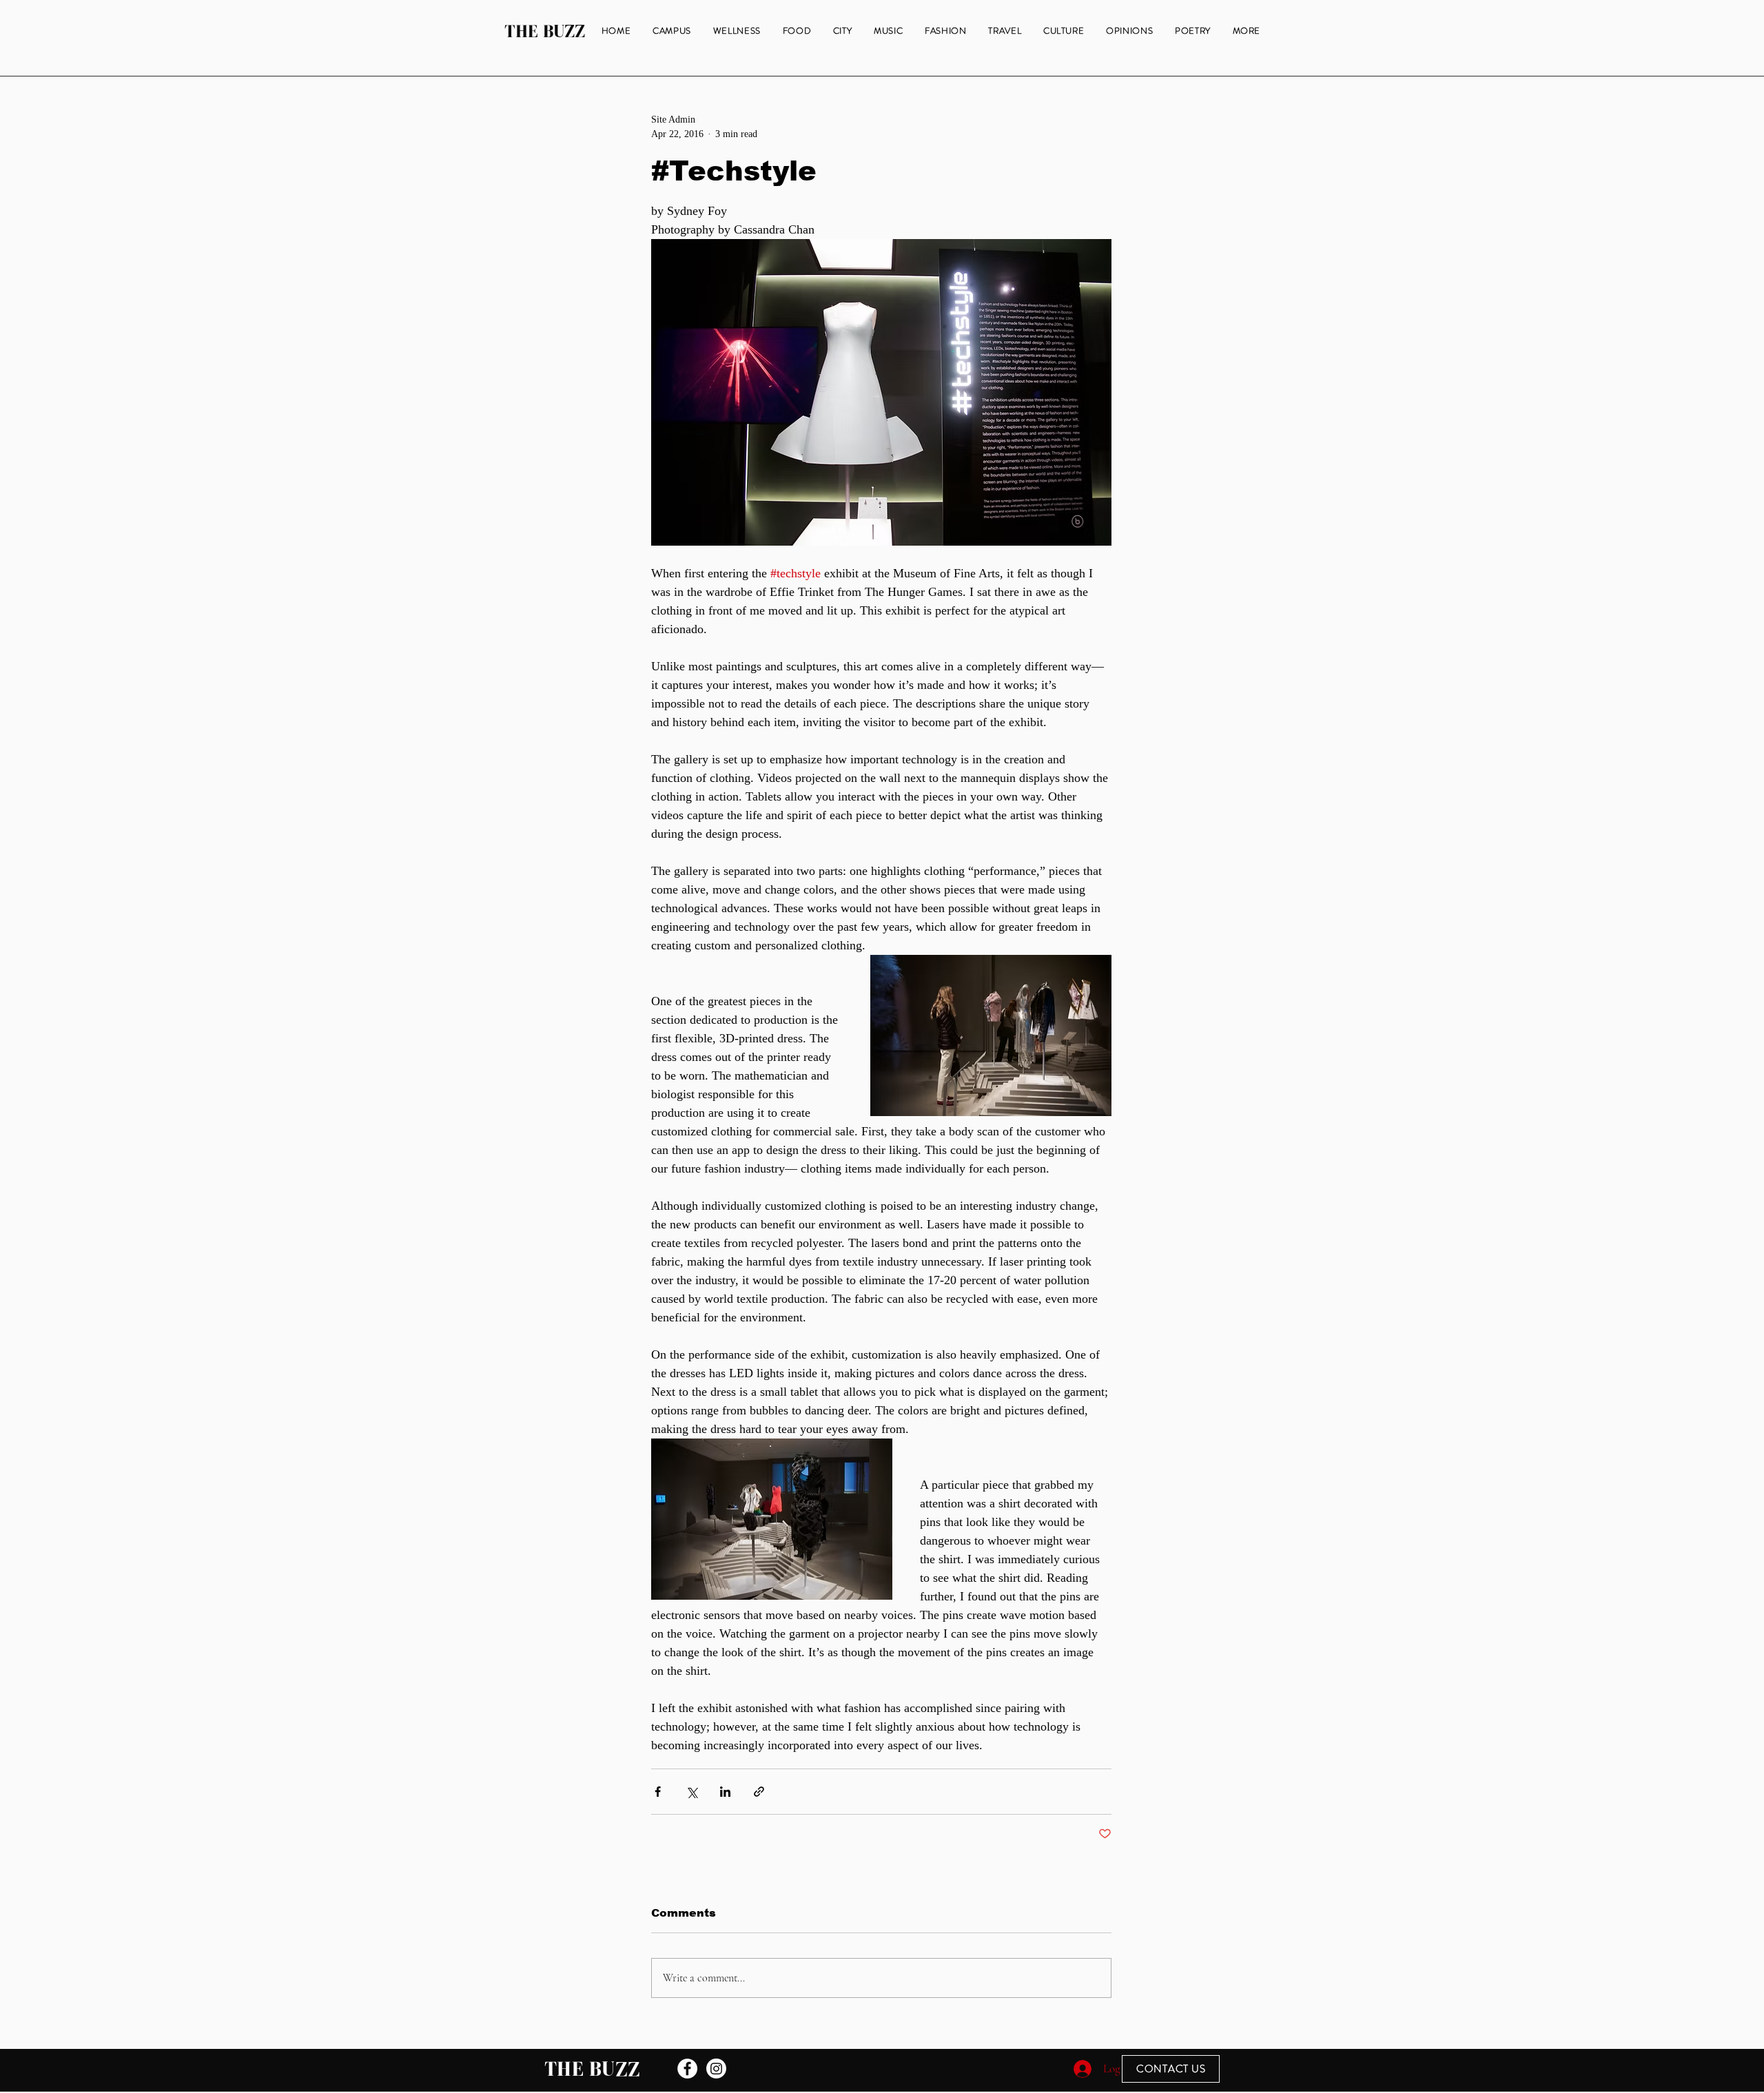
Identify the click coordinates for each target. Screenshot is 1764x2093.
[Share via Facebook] (658, 1792)
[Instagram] (716, 2069)
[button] (1247, 31)
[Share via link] (759, 1792)
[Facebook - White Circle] (687, 2069)
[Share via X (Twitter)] (691, 1792)
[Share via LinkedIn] (725, 1792)
